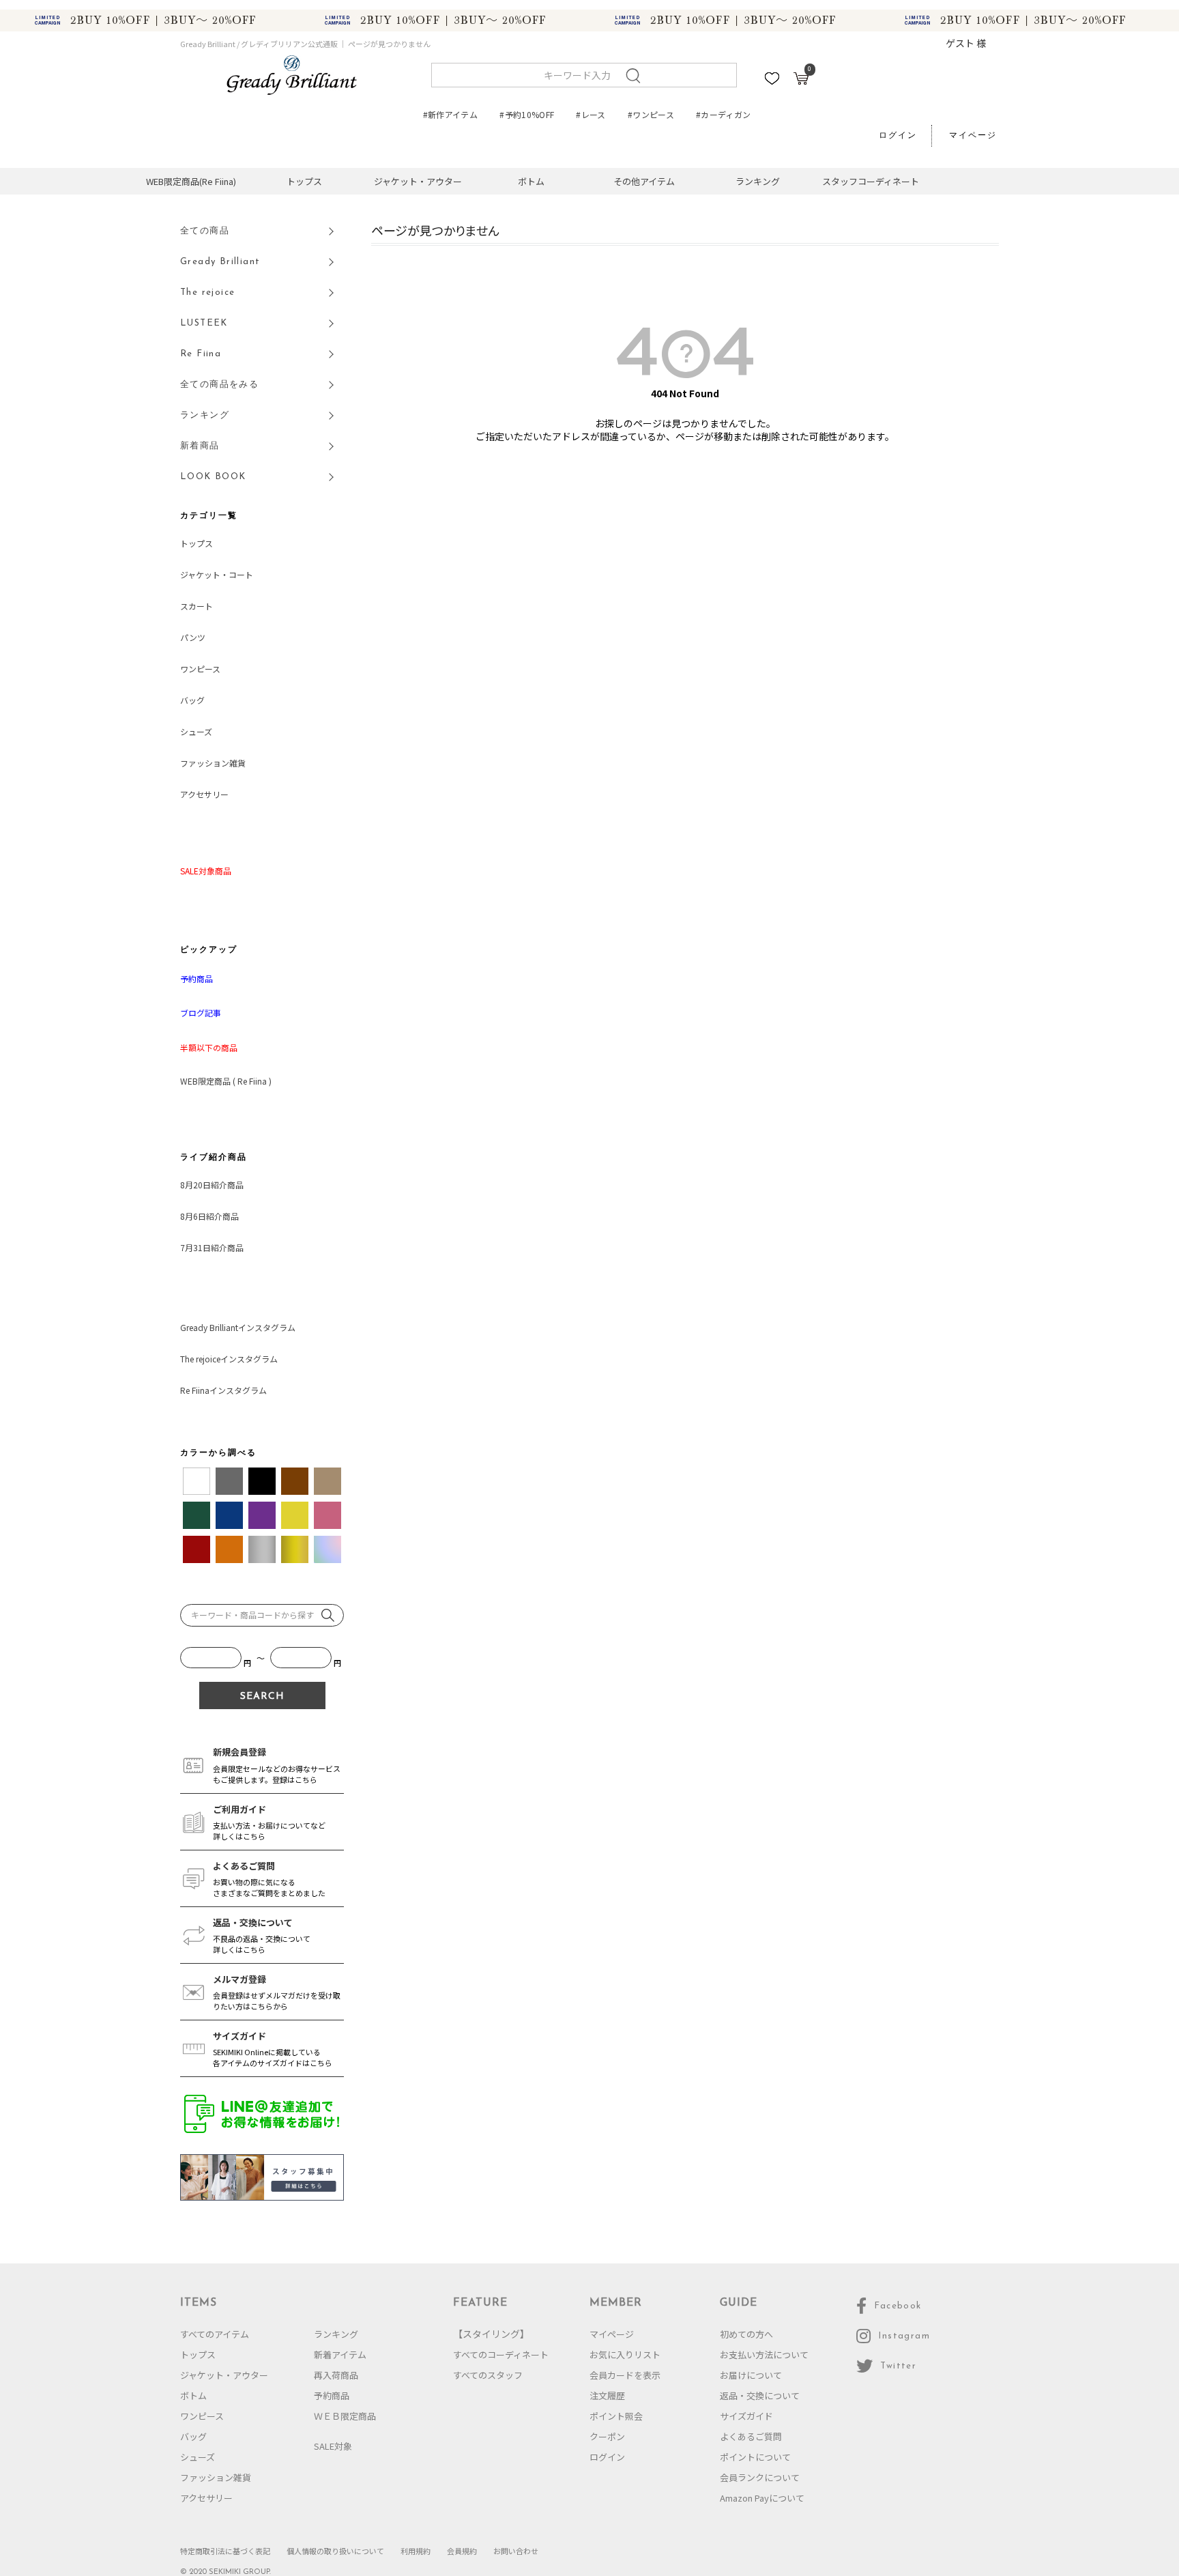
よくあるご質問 (751, 2436)
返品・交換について (760, 2395)
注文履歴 (607, 2395)
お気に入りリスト (625, 2355)
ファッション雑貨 (213, 763)
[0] (801, 81)
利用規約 (416, 2551)
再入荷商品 (336, 2375)
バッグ (192, 700)
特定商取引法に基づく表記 (225, 2551)
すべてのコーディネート (501, 2355)
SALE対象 (333, 2446)
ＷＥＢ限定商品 (345, 2416)
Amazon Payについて (762, 2498)
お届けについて (751, 2375)
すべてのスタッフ (488, 2375)
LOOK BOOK (213, 477)
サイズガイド (746, 2416)
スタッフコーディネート (871, 181)
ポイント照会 (616, 2416)
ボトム (531, 181)
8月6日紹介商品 (209, 1216)
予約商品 (332, 2395)
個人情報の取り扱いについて (335, 2551)
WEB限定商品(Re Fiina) (191, 181)
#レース (591, 114)
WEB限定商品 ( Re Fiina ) (226, 1081)
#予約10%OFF (527, 114)
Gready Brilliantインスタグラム (238, 1327)
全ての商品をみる (219, 385)
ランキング (758, 181)
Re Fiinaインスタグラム (223, 1390)
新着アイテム (340, 2355)
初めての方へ (746, 2334)
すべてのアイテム (215, 2334)
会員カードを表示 (625, 2375)
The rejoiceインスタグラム (229, 1359)
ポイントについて (755, 2457)
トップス (304, 181)
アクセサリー (204, 794)
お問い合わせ (516, 2551)
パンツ (193, 637)
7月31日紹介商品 (212, 1247)
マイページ (973, 136)
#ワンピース (651, 114)
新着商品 (200, 446)
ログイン (898, 136)
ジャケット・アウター (418, 181)
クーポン (607, 2436)
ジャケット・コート (217, 574)
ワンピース (200, 669)
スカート (196, 606)
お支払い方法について (764, 2355)
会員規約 (462, 2551)
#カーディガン (724, 114)
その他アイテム (644, 181)
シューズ (196, 731)
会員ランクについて (760, 2477)
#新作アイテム (451, 114)
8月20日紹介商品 (212, 1185)
